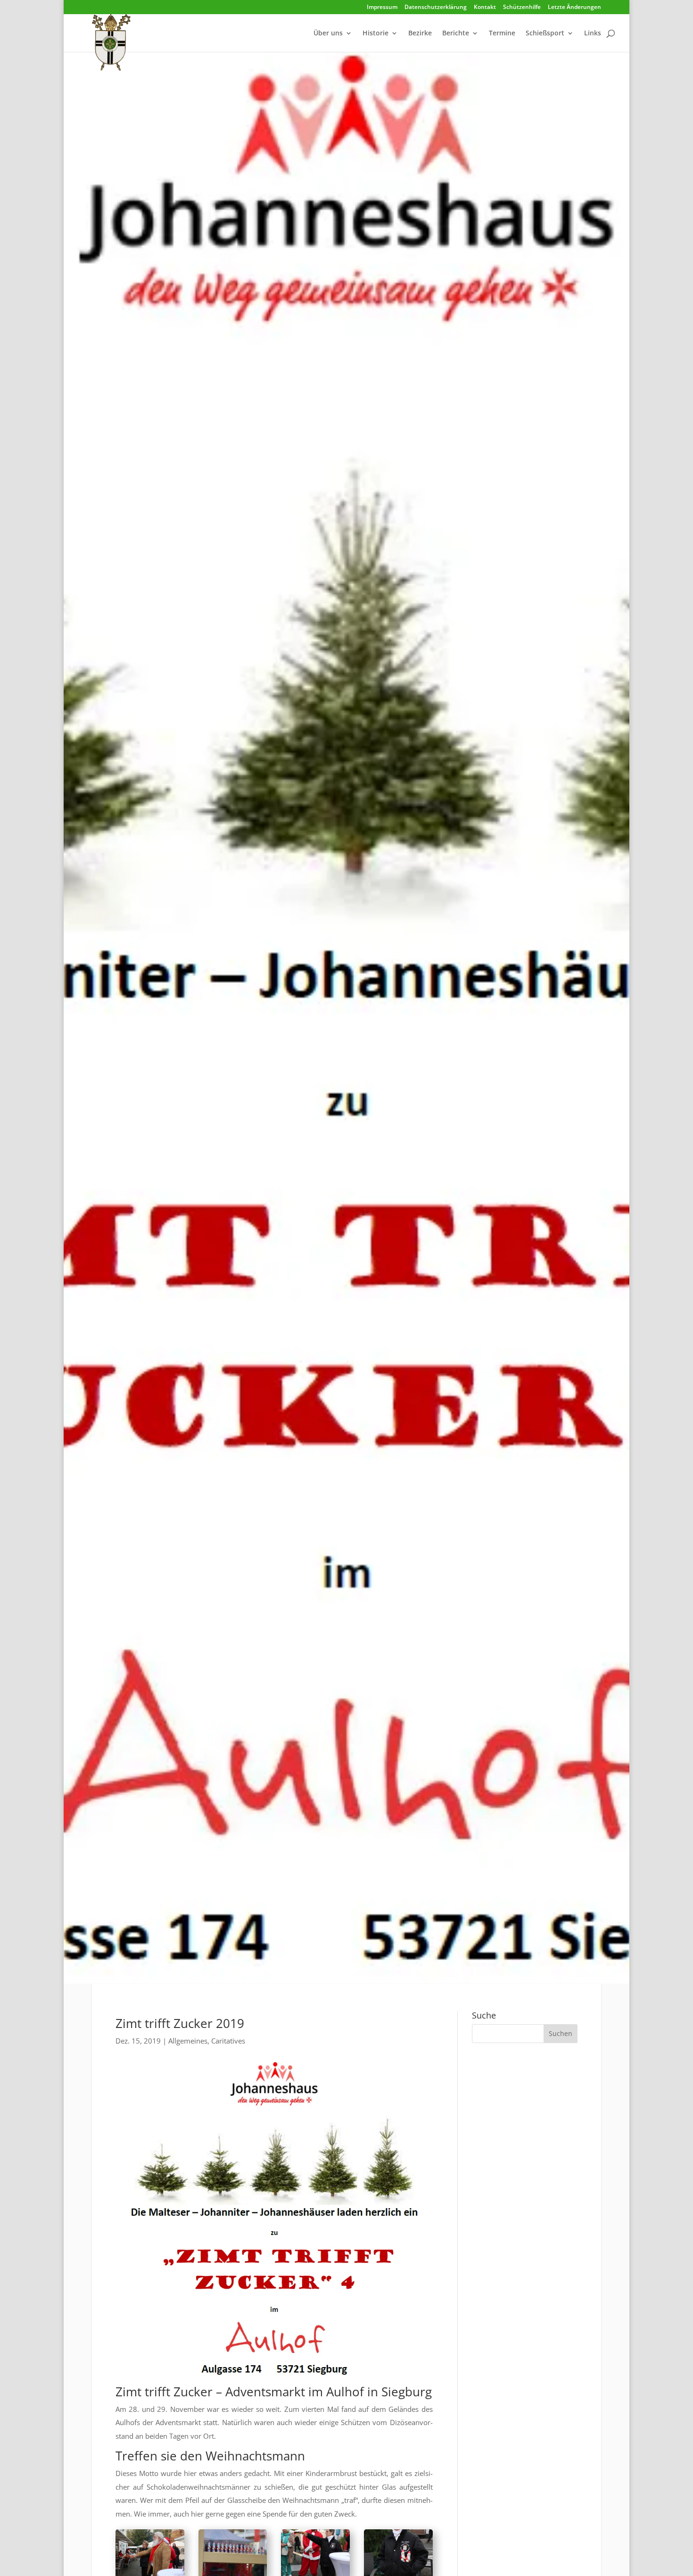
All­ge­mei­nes (188, 2041)
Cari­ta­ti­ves (228, 2041)
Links (593, 33)
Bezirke (420, 33)
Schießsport (545, 33)
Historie (375, 33)
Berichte (456, 33)
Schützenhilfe (522, 8)
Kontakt (485, 8)
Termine (502, 33)
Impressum (382, 8)
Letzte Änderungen (574, 8)
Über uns (328, 33)
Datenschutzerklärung (436, 8)
